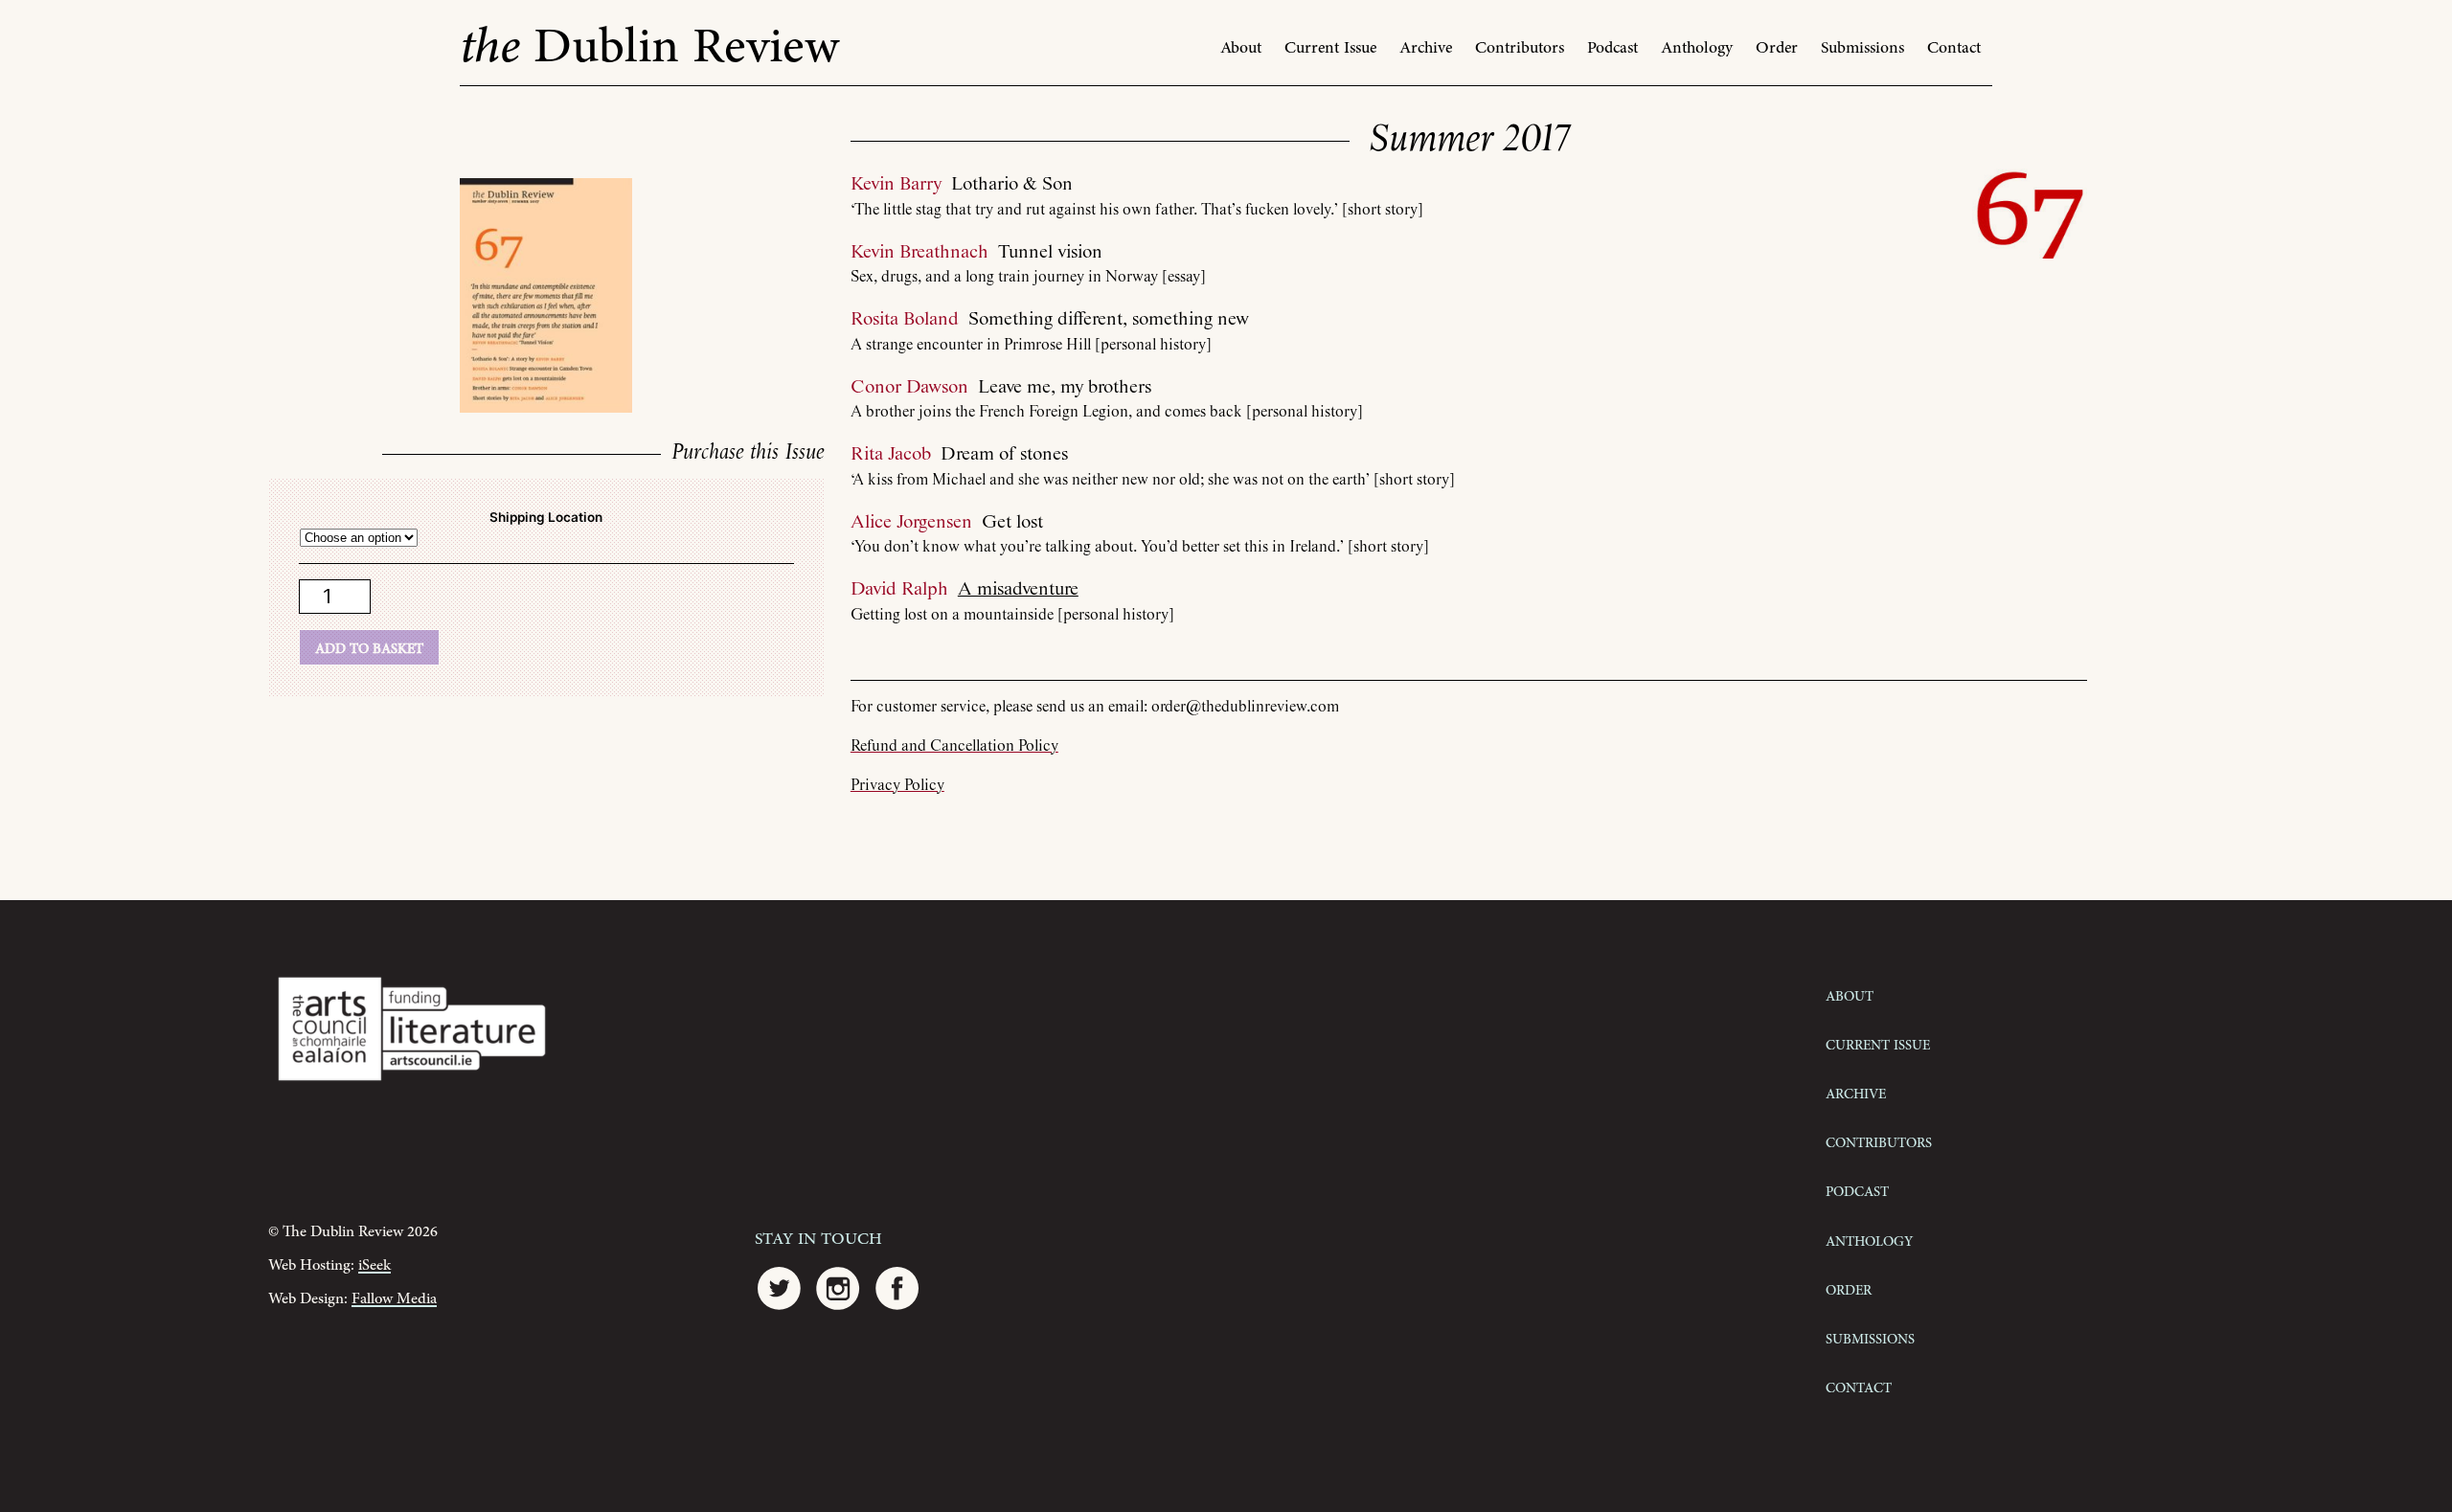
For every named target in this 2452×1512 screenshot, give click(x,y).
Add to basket (369, 647)
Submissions (1862, 48)
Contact (1954, 48)
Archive (1426, 48)
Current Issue (1330, 48)
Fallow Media (394, 1299)
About (1241, 48)
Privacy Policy (897, 786)
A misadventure (1018, 589)
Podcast (1612, 48)
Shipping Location (546, 517)
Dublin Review (649, 47)
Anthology (1697, 48)
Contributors (1520, 48)
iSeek (375, 1265)
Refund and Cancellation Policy (954, 746)
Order (1777, 48)
